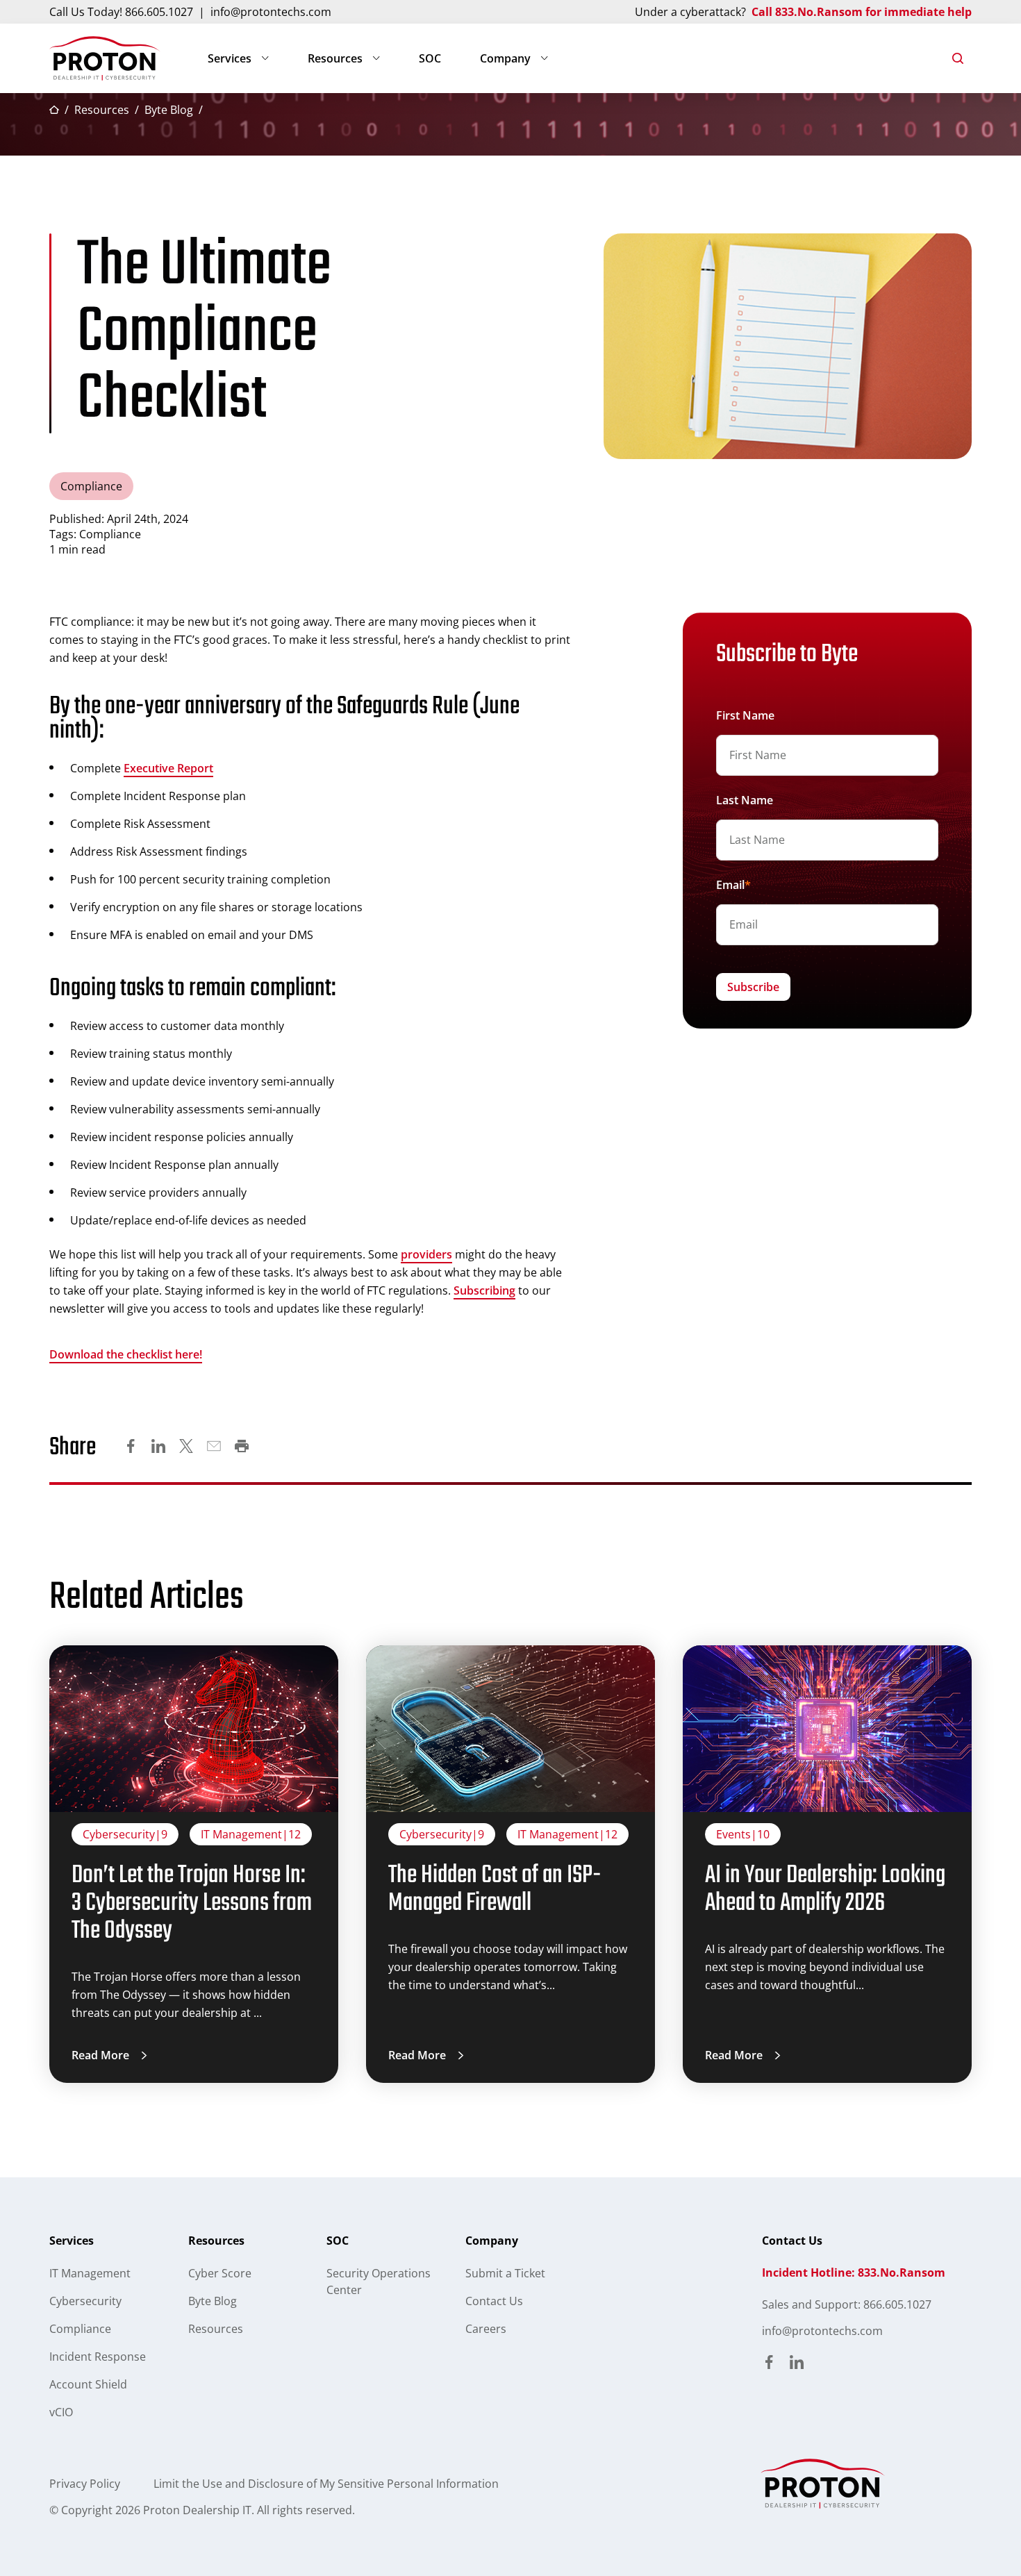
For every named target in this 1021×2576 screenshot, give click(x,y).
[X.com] (186, 1448)
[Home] (105, 58)
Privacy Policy (85, 2484)
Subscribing (484, 1290)
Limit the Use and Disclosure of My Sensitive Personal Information (326, 2484)
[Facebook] (131, 1448)
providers (426, 1254)
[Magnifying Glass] (958, 58)
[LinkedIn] (158, 1448)
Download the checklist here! (126, 1354)
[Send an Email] (214, 1448)
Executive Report (168, 768)
